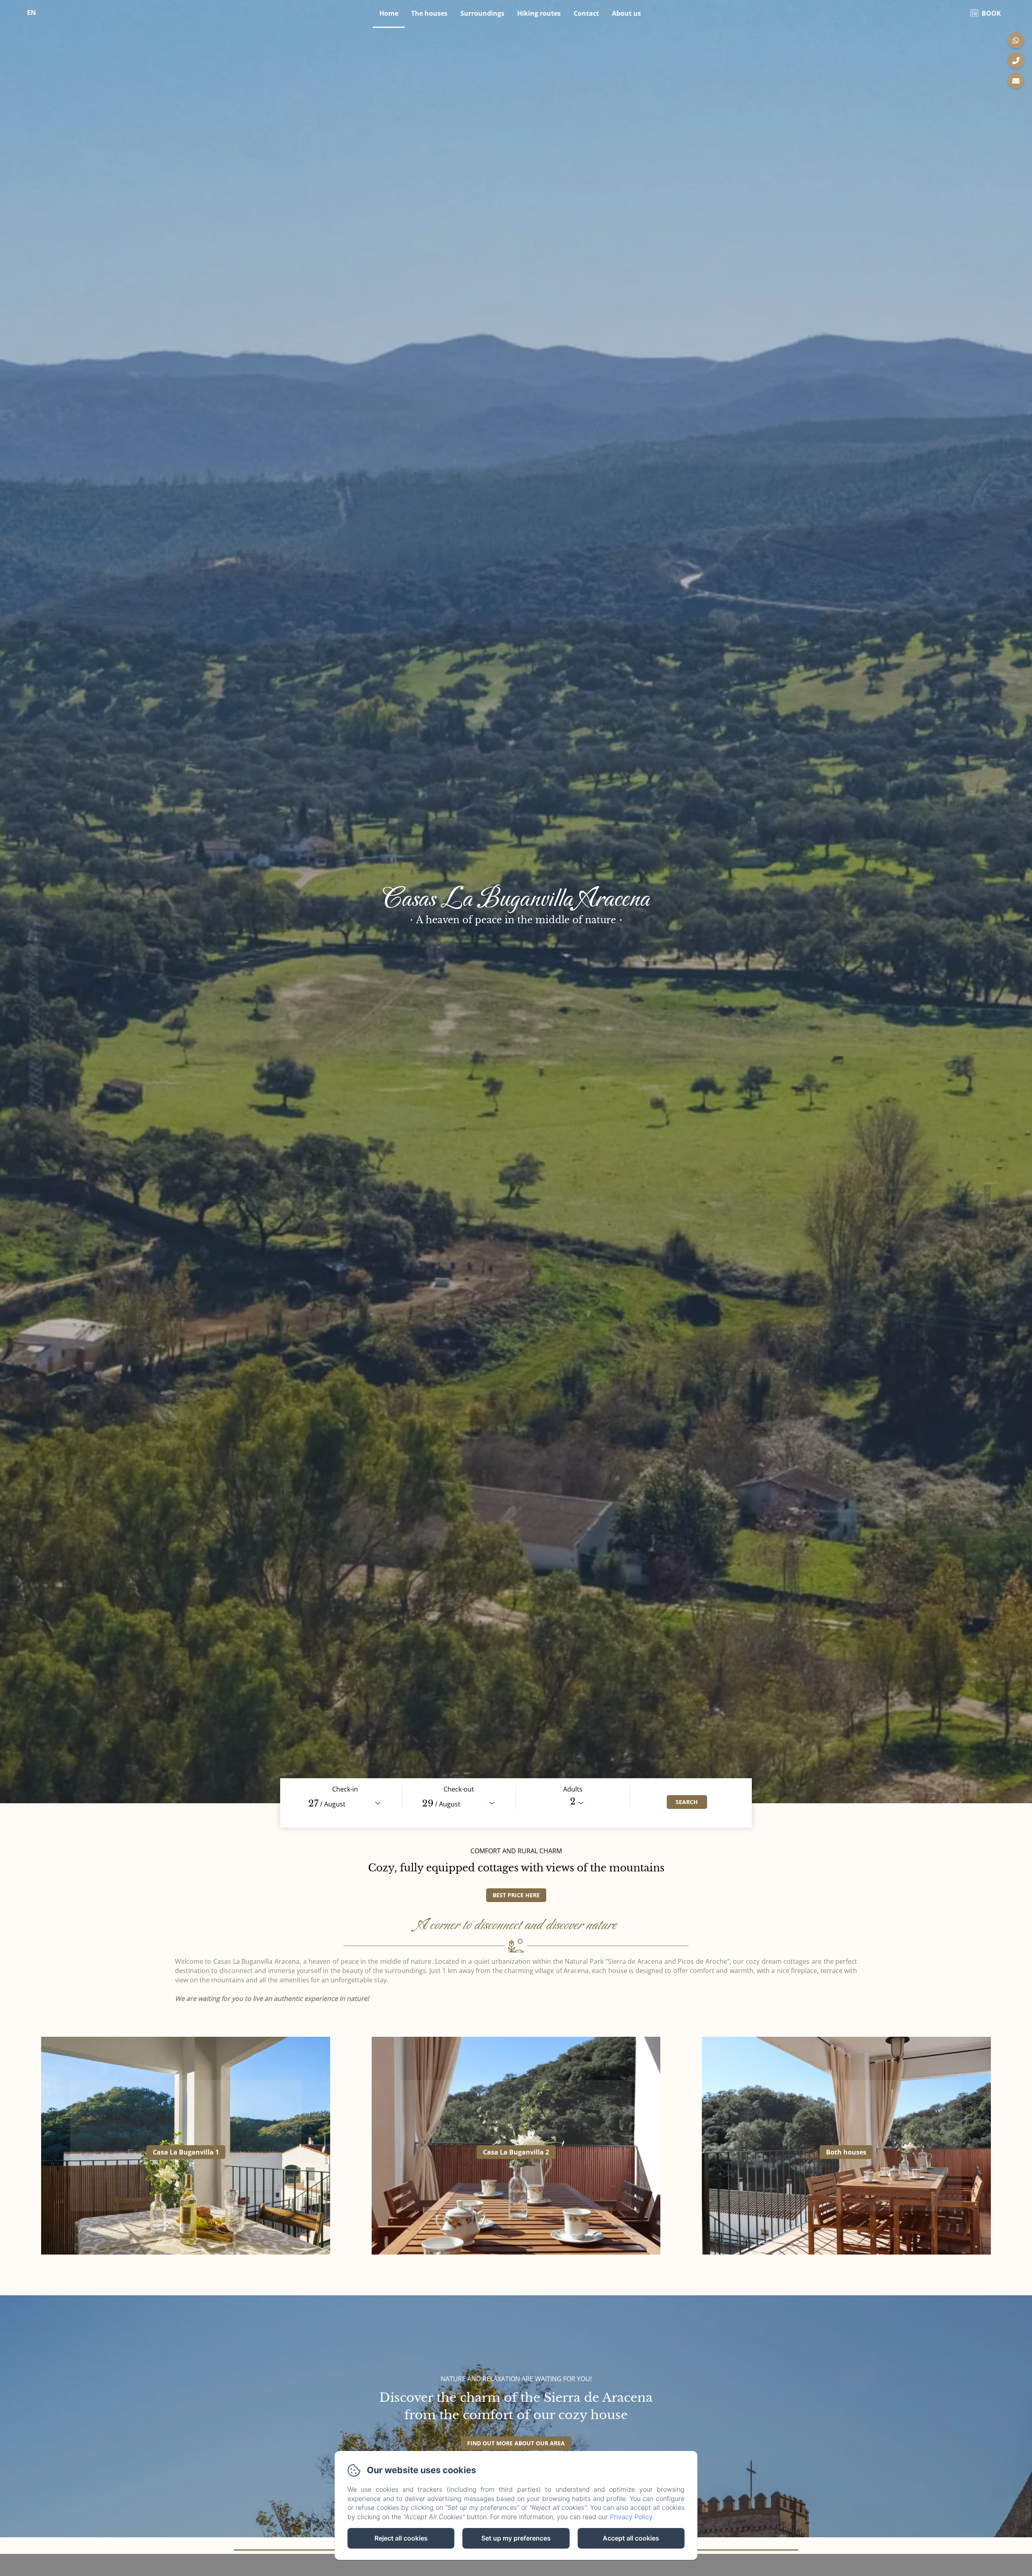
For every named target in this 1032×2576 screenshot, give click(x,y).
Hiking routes (539, 13)
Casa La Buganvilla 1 (186, 2152)
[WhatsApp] (1016, 40)
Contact (586, 13)
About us (626, 13)
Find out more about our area (516, 2443)
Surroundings (482, 13)
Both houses (846, 2152)
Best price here (516, 1895)
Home (389, 13)
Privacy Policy (631, 2517)
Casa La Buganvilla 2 (516, 2152)
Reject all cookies (401, 2538)
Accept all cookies (631, 2538)
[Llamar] (1016, 60)
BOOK (991, 13)
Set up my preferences (516, 2538)
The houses (429, 13)
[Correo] (1016, 81)
